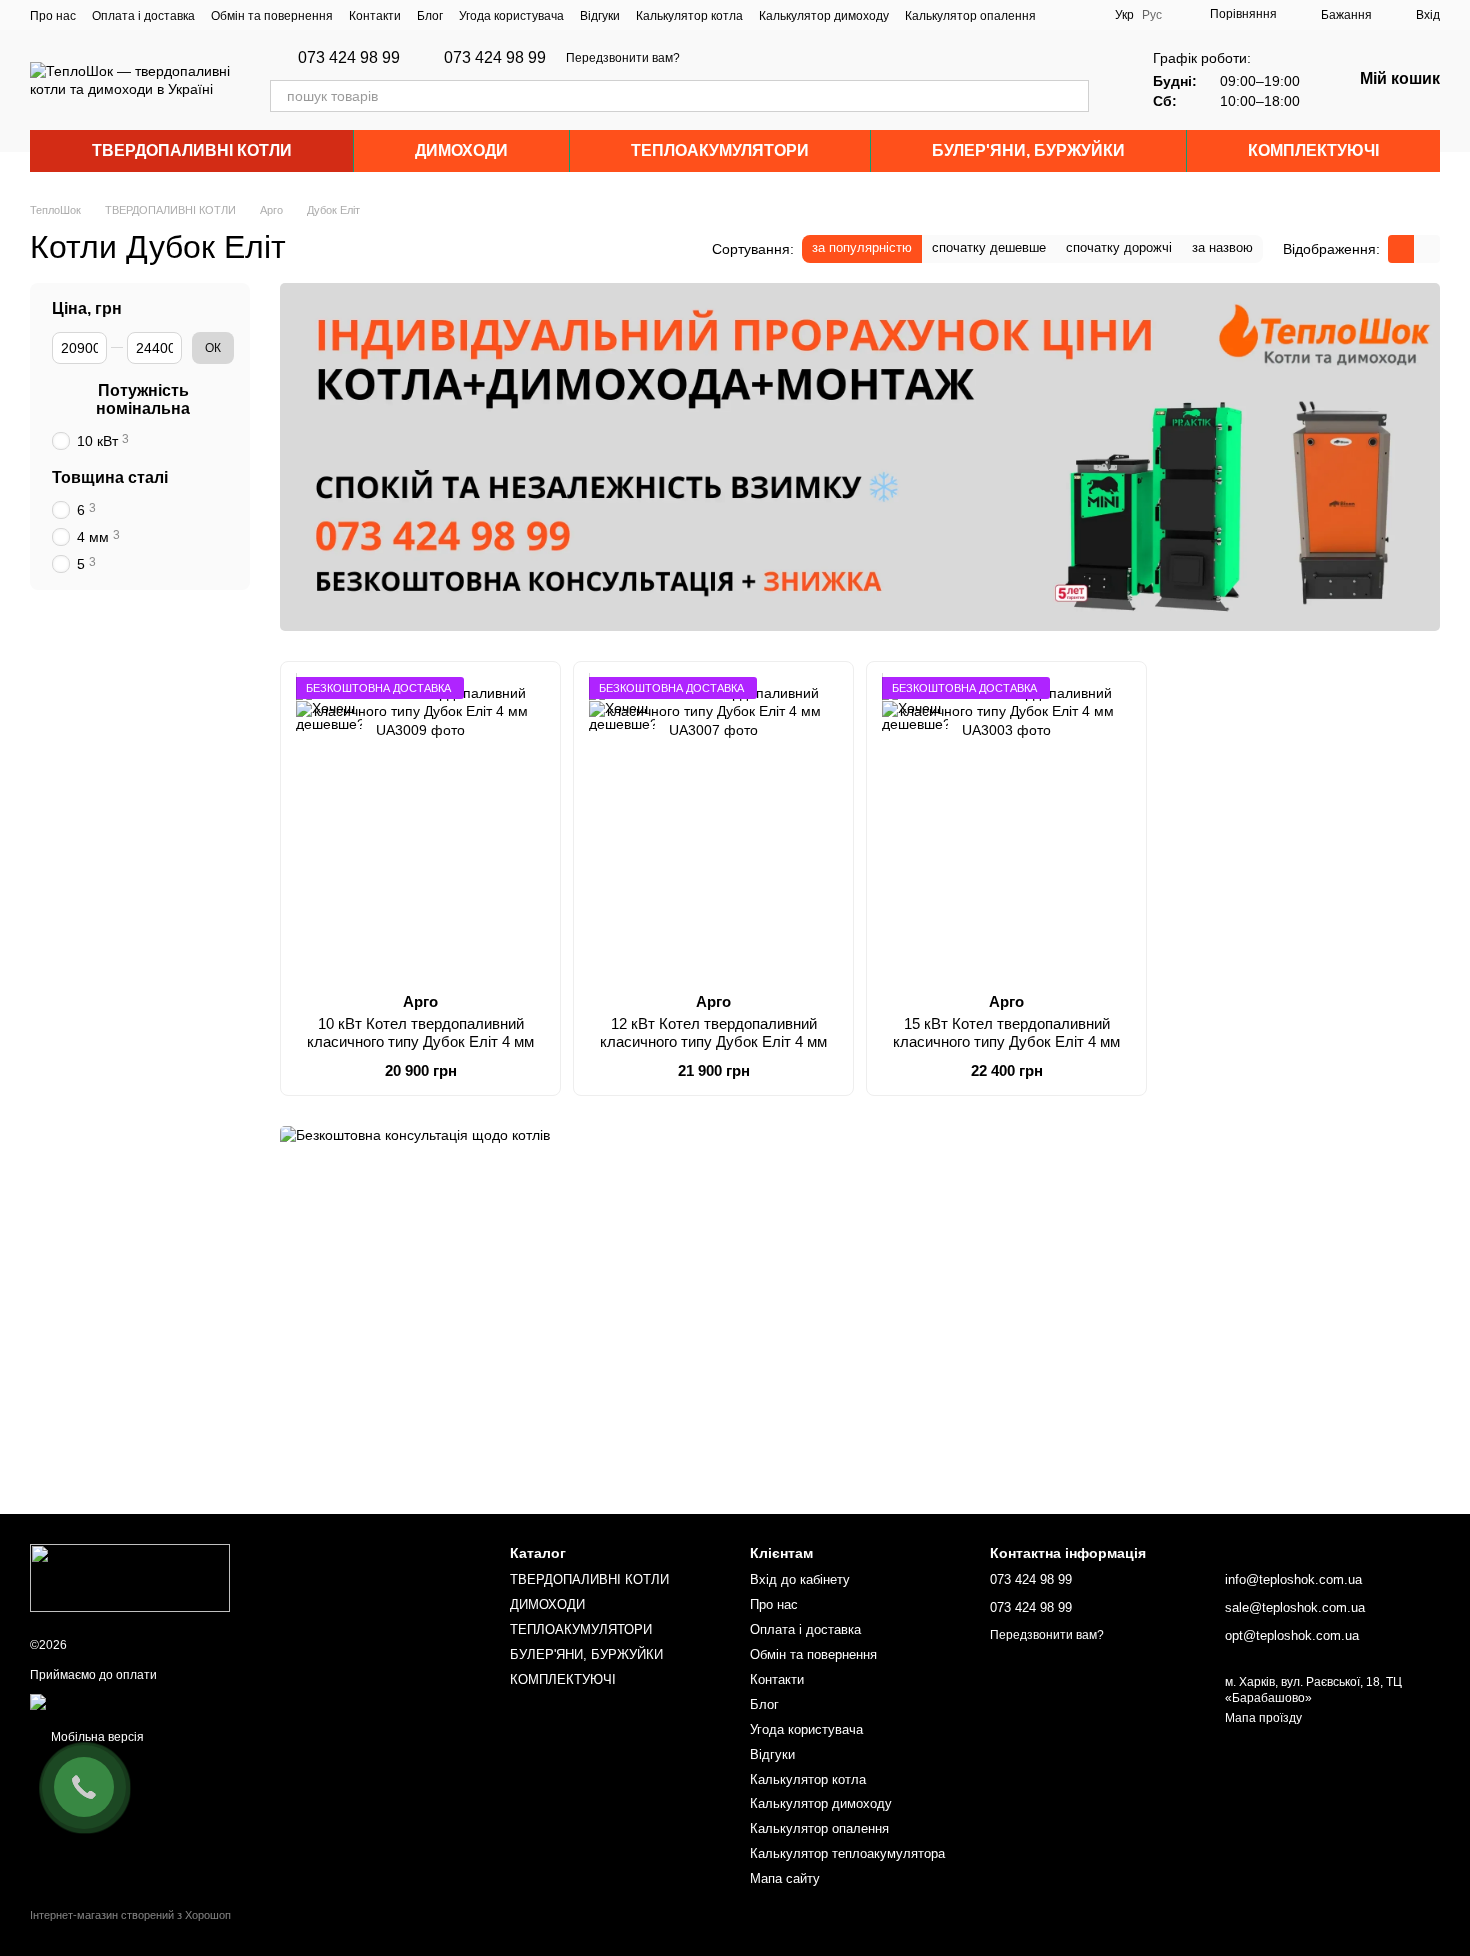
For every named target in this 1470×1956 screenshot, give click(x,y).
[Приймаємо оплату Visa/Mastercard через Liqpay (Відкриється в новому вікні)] (176, 1701)
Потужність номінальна (143, 399)
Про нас (53, 16)
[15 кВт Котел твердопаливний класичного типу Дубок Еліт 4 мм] (1006, 827)
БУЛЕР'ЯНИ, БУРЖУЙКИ (1028, 150)
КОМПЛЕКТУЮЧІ (1313, 150)
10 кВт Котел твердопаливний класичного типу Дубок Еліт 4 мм (420, 1032)
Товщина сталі (110, 477)
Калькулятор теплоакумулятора (847, 1853)
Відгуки (600, 16)
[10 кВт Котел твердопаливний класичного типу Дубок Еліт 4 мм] (420, 827)
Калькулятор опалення (970, 16)
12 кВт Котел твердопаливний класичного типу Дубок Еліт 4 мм (713, 1032)
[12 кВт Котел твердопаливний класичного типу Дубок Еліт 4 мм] (713, 827)
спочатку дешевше (989, 247)
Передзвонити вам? (623, 58)
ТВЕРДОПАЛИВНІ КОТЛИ (192, 150)
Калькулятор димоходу (824, 16)
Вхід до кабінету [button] (800, 1579)
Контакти (375, 16)
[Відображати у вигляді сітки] (1401, 248)
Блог (430, 16)
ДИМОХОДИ (461, 150)
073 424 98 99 (349, 58)
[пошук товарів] (1073, 96)
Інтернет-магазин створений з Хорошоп (130, 1915)
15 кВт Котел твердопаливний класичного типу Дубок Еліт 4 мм (1006, 1032)
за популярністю (862, 247)
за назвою (1222, 247)
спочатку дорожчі (1119, 247)
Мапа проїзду (1263, 1718)
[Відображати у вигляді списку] (1427, 248)
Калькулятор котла (689, 16)
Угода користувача (511, 16)
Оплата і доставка (143, 16)
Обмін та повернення (272, 16)
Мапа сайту (785, 1878)
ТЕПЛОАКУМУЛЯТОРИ (720, 150)
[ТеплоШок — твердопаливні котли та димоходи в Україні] (130, 1577)
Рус (1152, 15)
